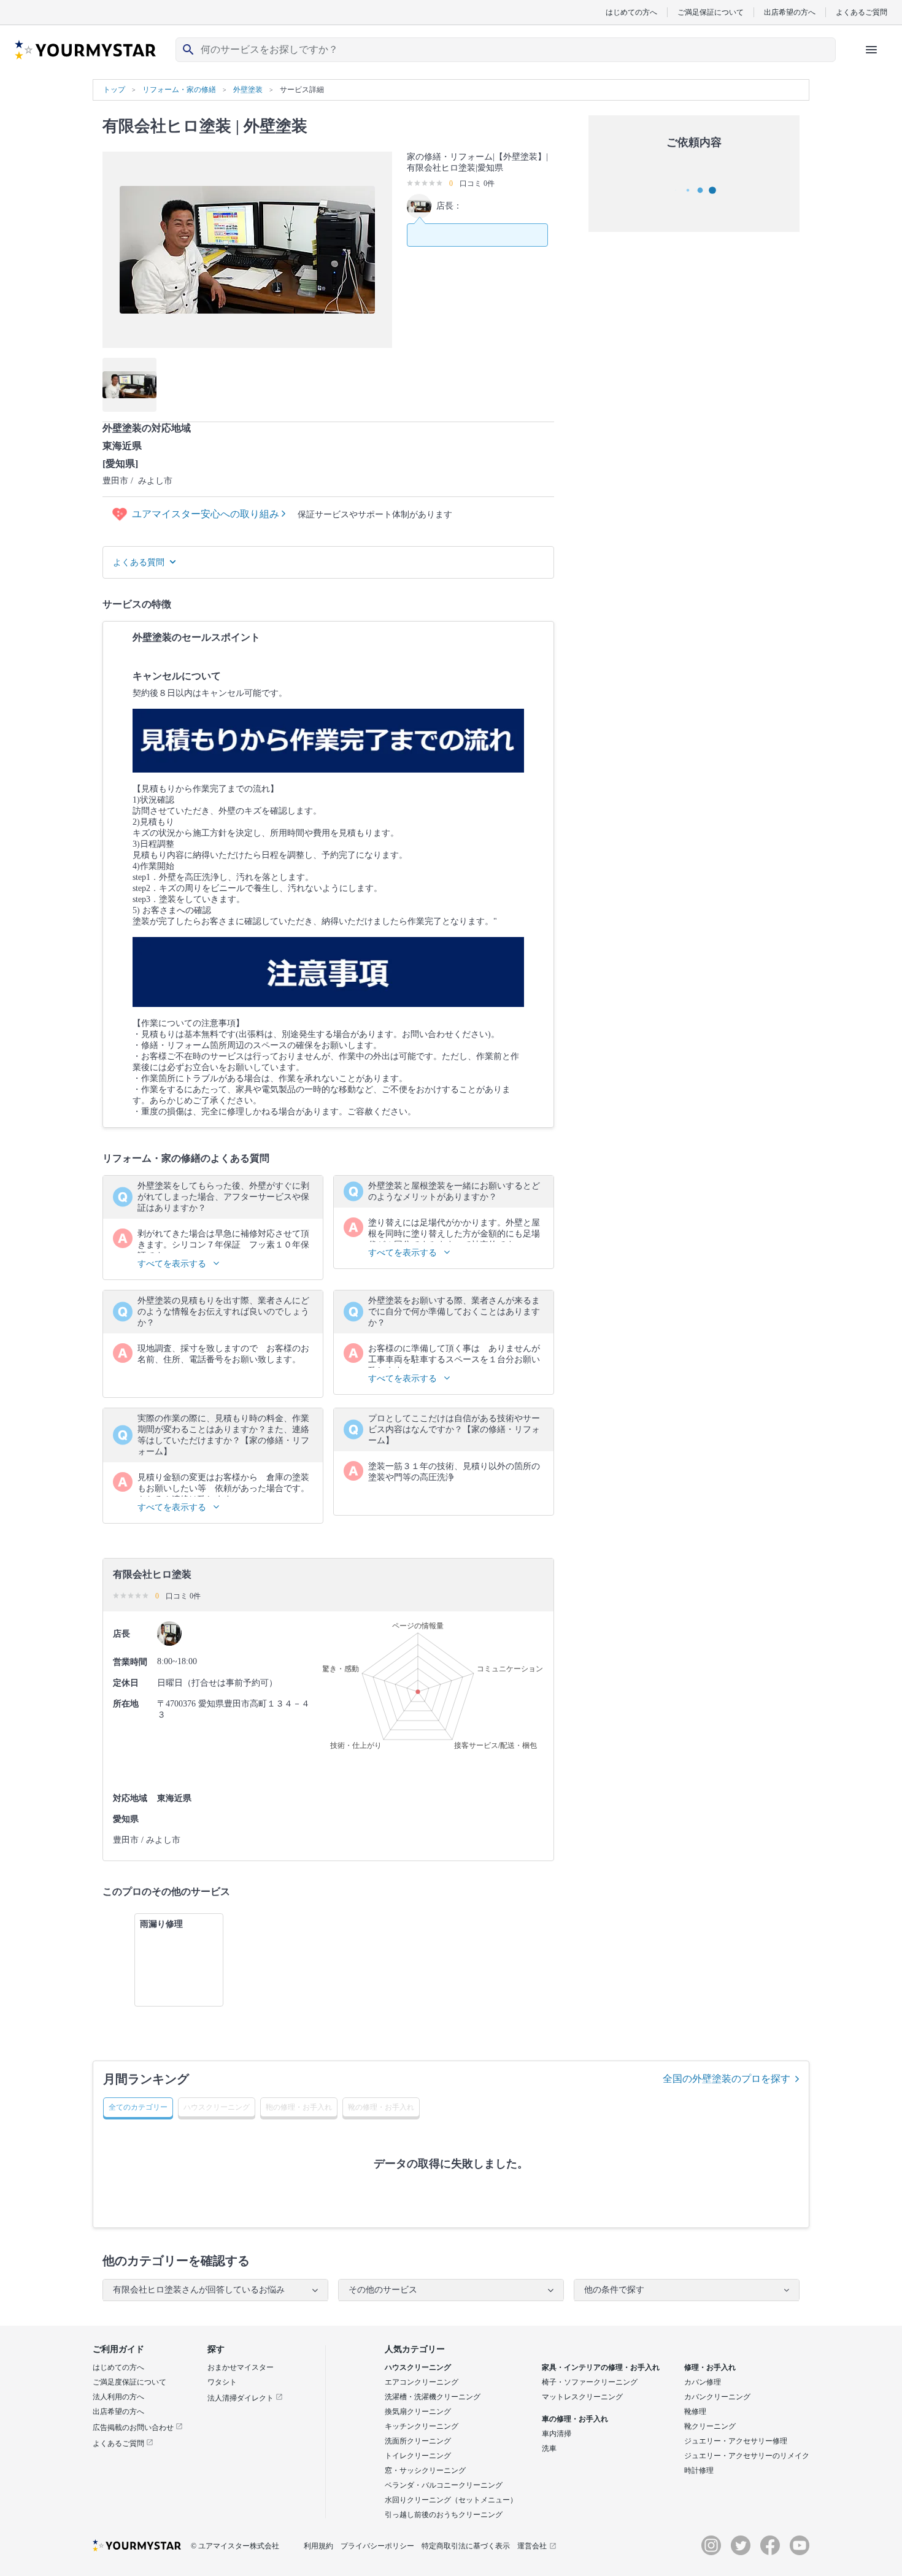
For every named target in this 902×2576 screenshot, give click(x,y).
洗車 (549, 2448)
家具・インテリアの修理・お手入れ (601, 2367)
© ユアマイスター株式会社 (235, 2546)
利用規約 (318, 2546)
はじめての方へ (631, 12)
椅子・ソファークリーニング (590, 2382)
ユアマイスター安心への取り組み (207, 514)
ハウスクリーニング (418, 2367)
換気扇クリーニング (418, 2412)
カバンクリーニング (717, 2397)
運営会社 (532, 2546)
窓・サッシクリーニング (425, 2470)
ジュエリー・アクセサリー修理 (736, 2441)
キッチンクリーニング (422, 2426)
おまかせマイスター (241, 2367)
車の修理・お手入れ (575, 2419)
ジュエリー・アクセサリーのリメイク (747, 2456)
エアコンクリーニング (422, 2382)
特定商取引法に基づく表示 (466, 2546)
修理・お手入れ (710, 2367)
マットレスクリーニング (582, 2397)
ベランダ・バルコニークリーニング (444, 2485)
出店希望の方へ (790, 12)
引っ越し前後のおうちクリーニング (444, 2515)
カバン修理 (703, 2382)
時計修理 (699, 2470)
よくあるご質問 (862, 12)
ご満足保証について (711, 12)
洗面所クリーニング (418, 2441)
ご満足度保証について (129, 2382)
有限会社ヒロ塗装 (167, 126)
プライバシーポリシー (377, 2546)
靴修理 (695, 2412)
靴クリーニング (710, 2426)
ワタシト (222, 2382)
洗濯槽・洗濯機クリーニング (433, 2397)
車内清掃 (557, 2434)
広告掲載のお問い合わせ (134, 2428)
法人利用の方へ (118, 2397)
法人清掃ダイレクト (241, 2398)
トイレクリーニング (418, 2456)
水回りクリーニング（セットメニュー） (451, 2500)
